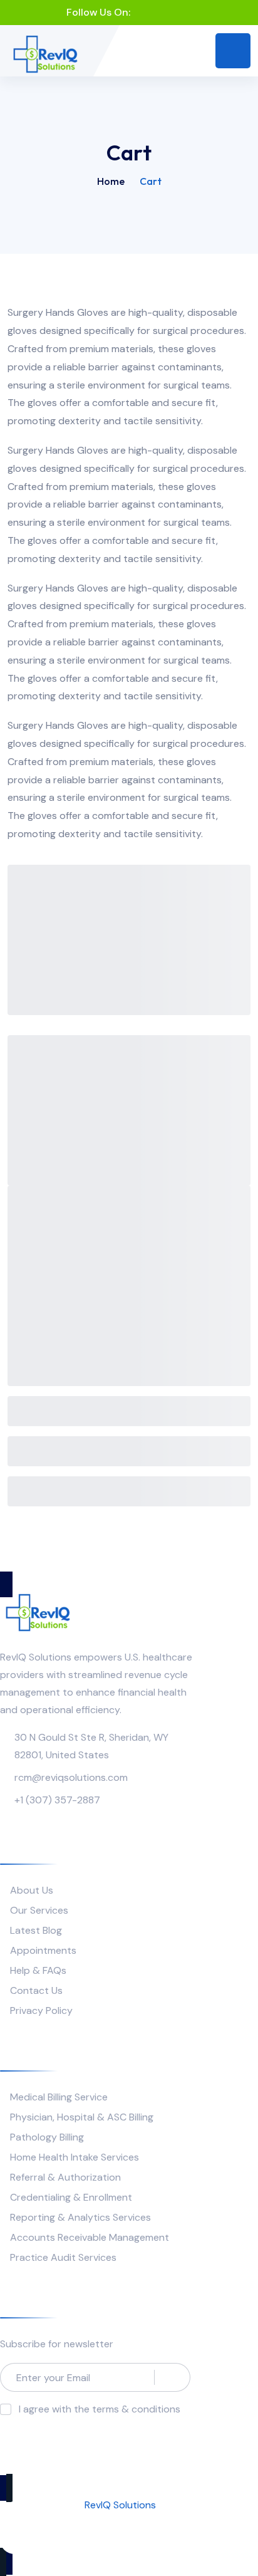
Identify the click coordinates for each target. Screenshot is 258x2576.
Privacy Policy (41, 2010)
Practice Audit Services (63, 2257)
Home (111, 181)
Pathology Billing (47, 2137)
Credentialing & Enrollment (71, 2197)
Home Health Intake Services (75, 2157)
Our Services (39, 1910)
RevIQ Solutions (120, 2505)
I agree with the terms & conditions (100, 2409)
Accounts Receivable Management (90, 2237)
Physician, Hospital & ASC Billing (82, 2117)
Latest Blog (36, 1930)
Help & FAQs (38, 1970)
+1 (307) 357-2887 (57, 1800)
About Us (32, 1890)
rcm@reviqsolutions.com (71, 1777)
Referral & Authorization (65, 2177)
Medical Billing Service (59, 2097)
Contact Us (36, 1990)
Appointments (43, 1950)
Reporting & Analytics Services (80, 2217)
